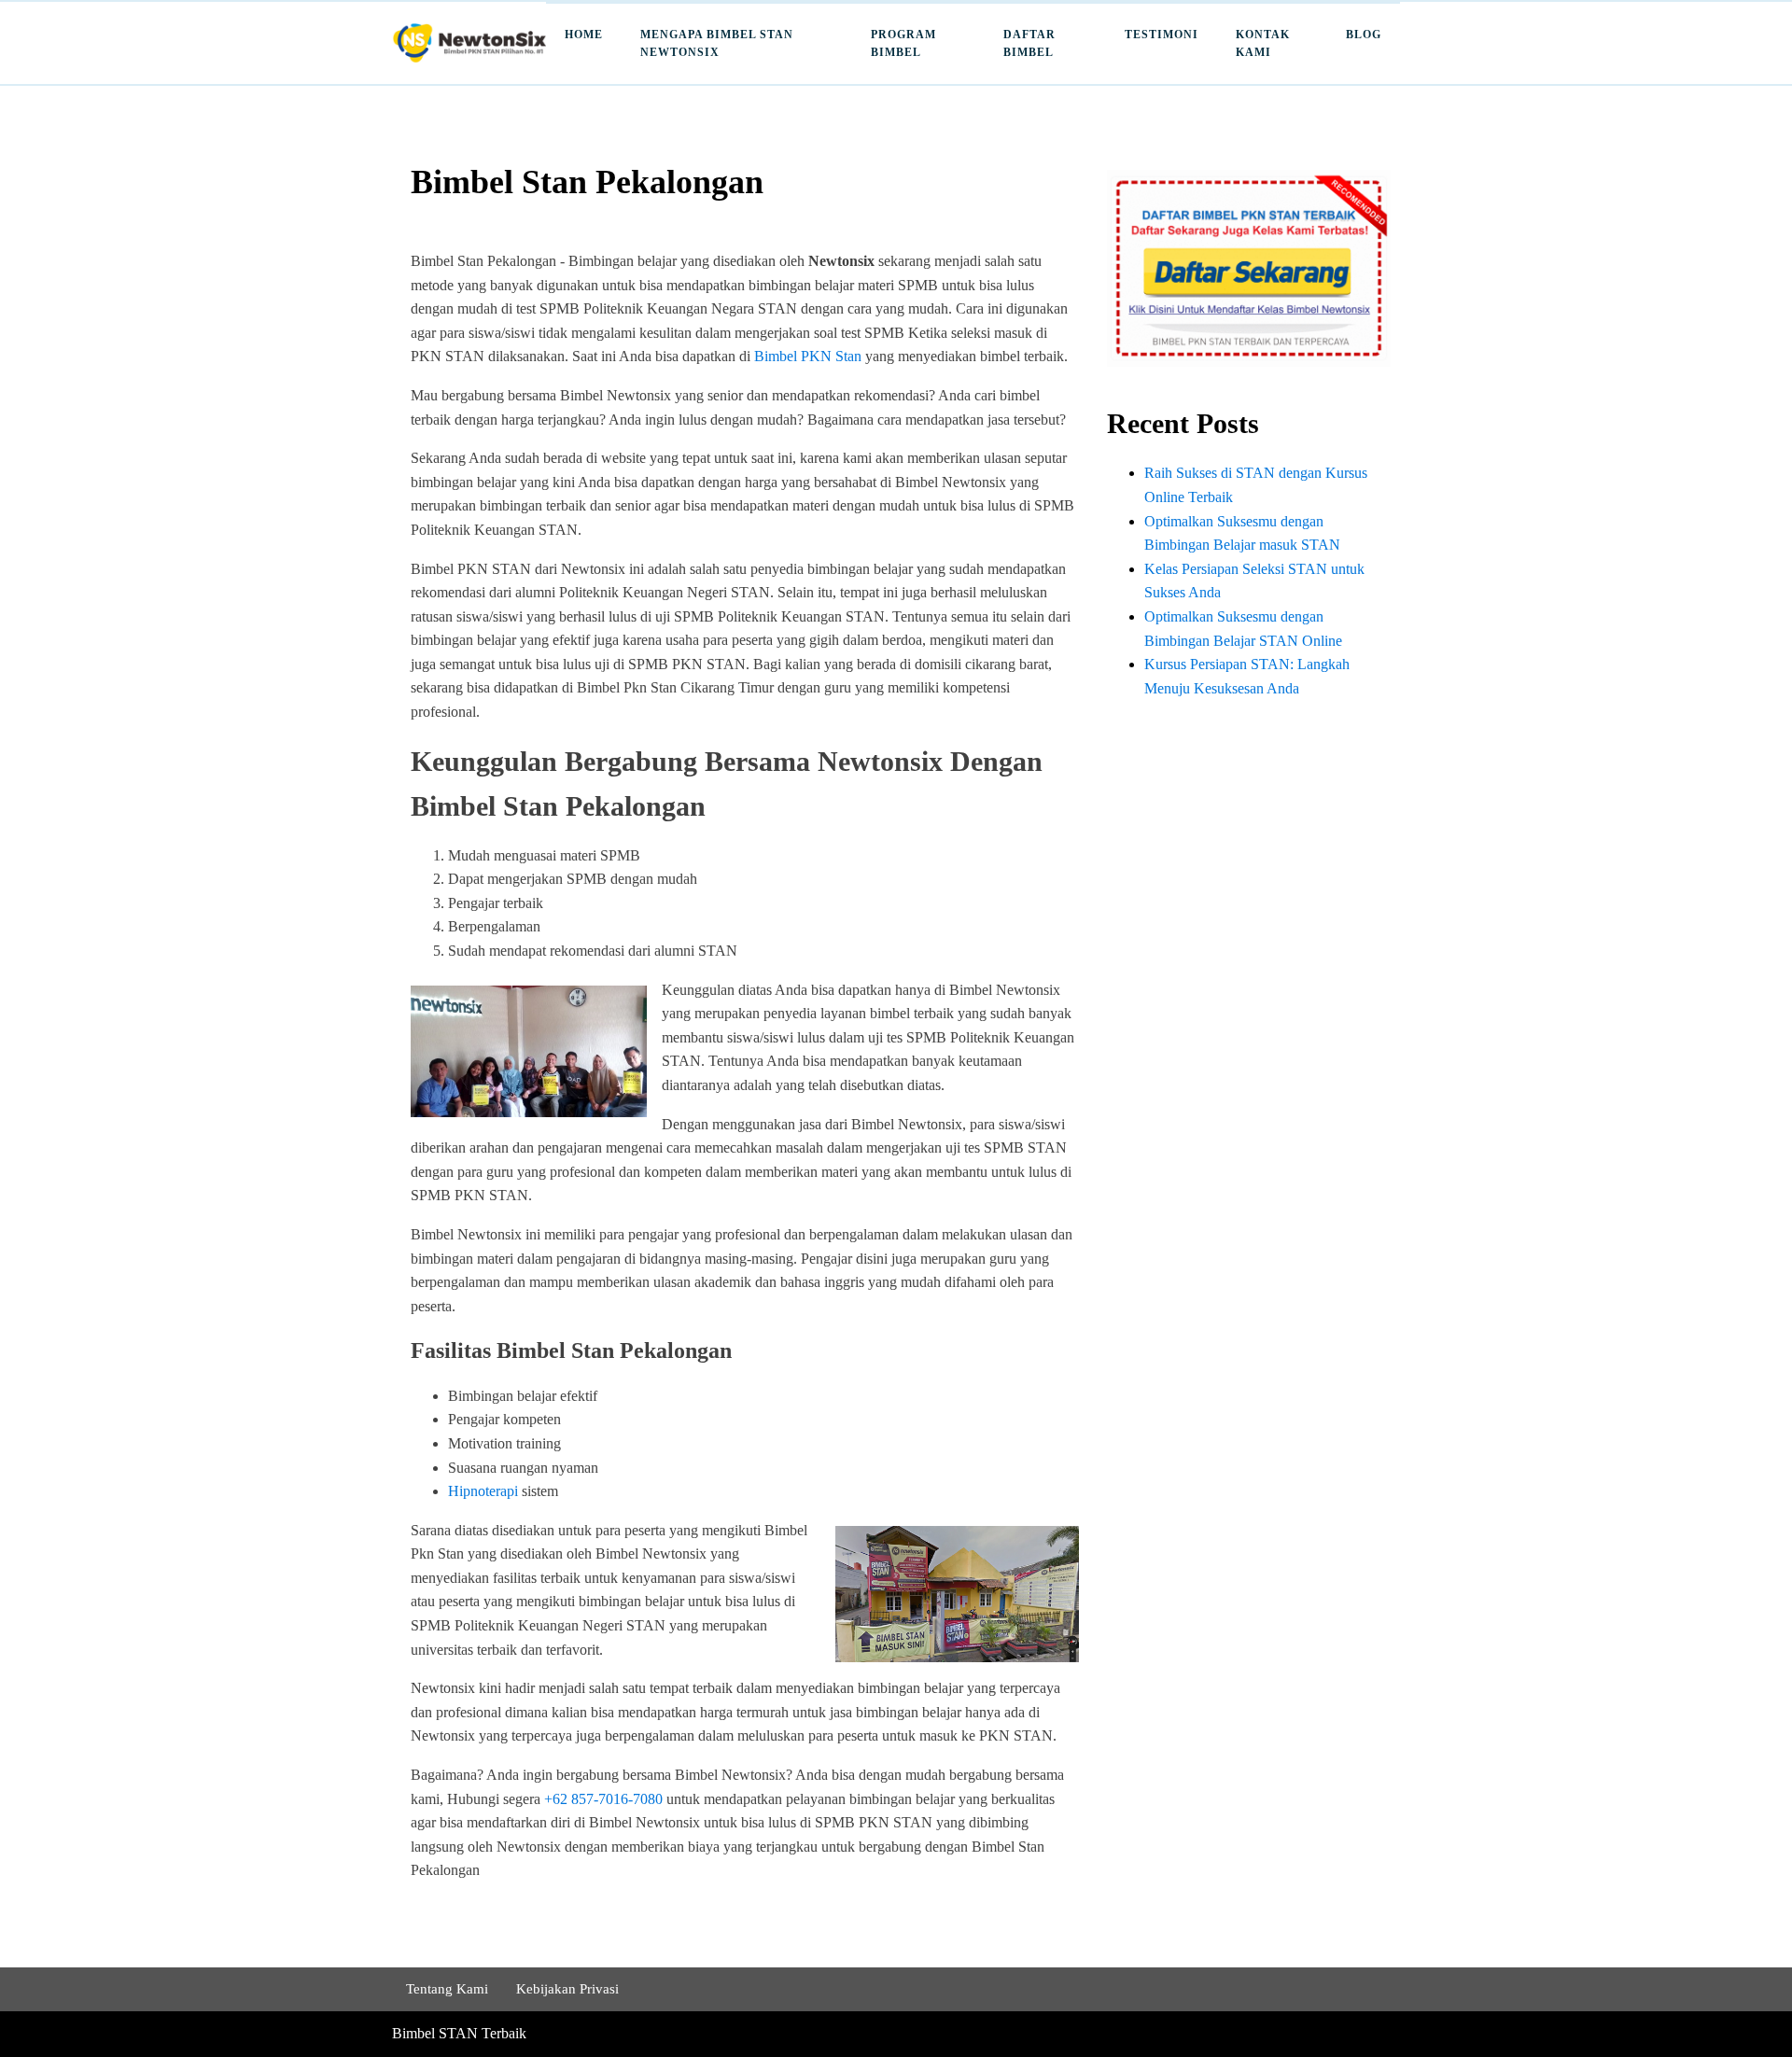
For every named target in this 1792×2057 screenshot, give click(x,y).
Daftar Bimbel (1029, 43)
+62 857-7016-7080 (603, 1799)
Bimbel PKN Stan (808, 356)
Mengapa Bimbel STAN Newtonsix (717, 43)
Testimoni (1162, 35)
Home (584, 35)
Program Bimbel (903, 43)
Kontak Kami (1263, 43)
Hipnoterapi (483, 1491)
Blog (1364, 35)
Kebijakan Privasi (567, 1989)
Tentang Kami (447, 1989)
